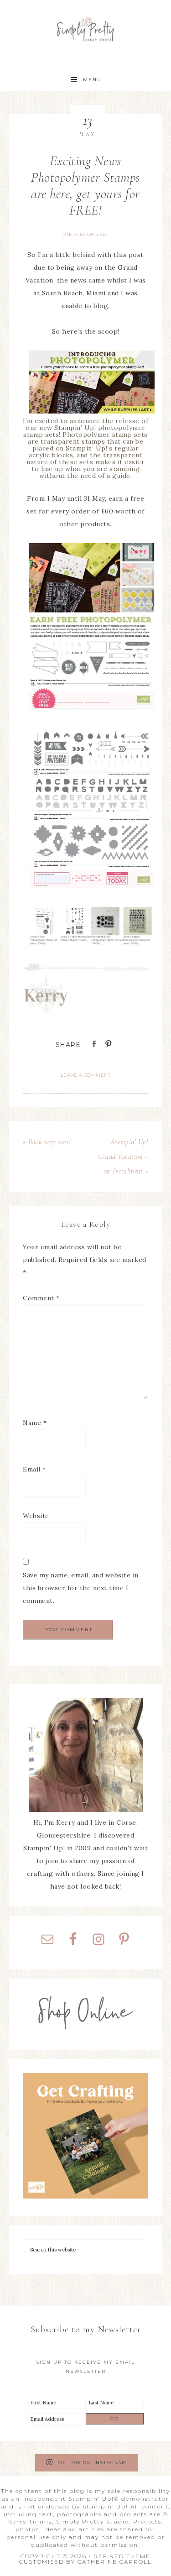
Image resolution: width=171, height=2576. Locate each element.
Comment (41, 1298)
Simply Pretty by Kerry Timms (85, 29)
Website (36, 1516)
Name (35, 1423)
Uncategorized (85, 234)
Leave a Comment (86, 1075)
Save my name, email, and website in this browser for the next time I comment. (81, 1588)
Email (34, 1469)
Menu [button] (92, 80)
